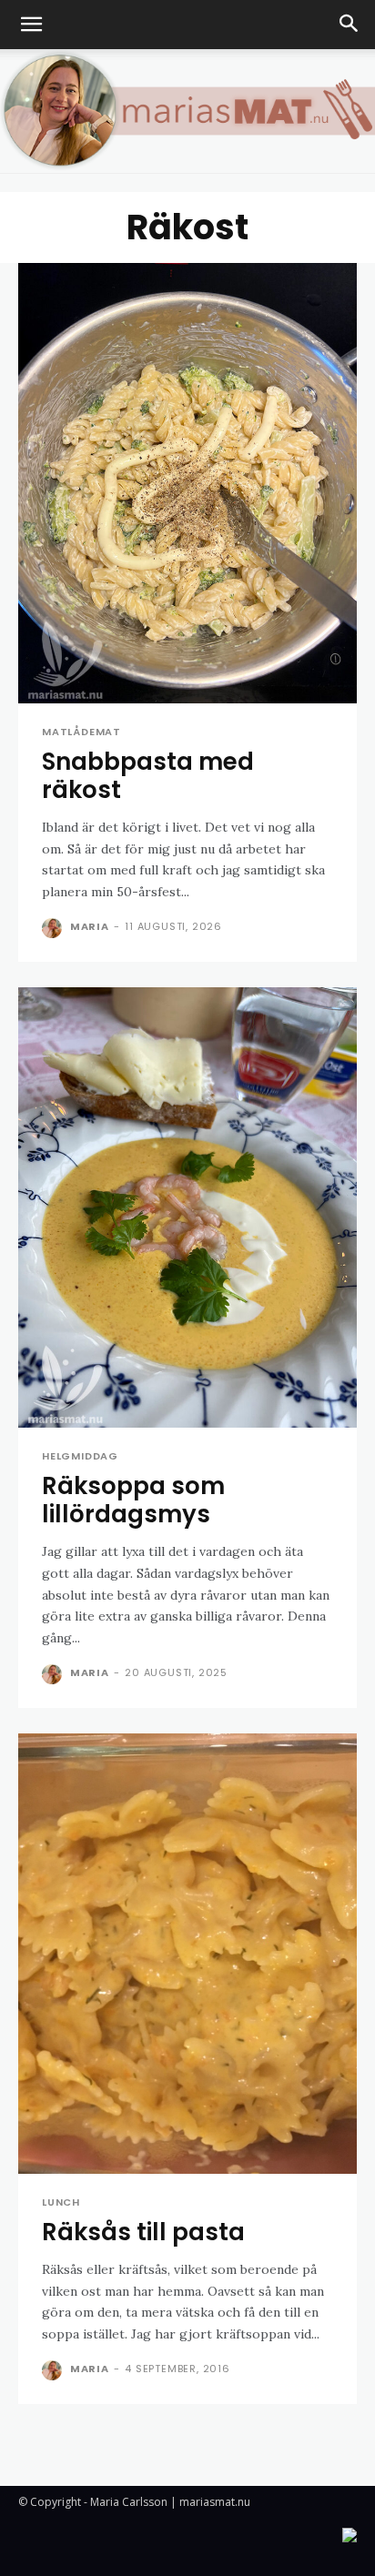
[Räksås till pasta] (187, 1954)
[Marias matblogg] (187, 111)
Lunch (61, 2202)
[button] (31, 25)
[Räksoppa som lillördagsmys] (187, 1207)
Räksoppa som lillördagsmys (133, 1500)
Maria (90, 926)
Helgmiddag (80, 1456)
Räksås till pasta (143, 2232)
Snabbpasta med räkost (148, 776)
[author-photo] (54, 928)
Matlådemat (81, 732)
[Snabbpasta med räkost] (187, 483)
